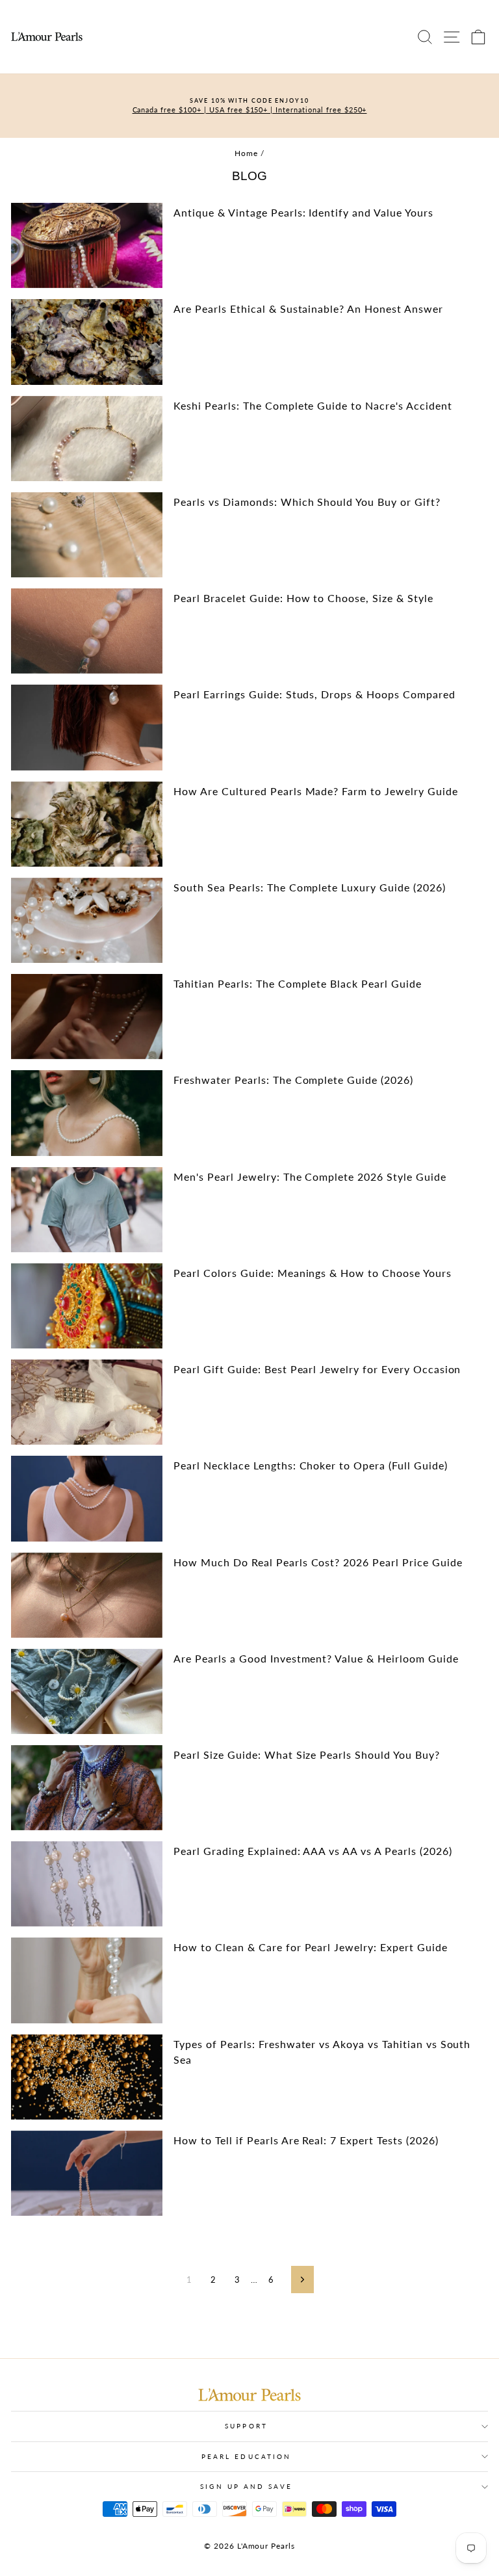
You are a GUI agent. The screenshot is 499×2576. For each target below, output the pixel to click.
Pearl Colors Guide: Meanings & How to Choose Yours (312, 1273)
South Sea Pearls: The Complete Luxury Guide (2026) (309, 887)
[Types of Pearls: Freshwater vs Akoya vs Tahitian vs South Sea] (87, 2077)
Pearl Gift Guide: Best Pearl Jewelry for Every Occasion (317, 1369)
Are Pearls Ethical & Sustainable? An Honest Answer (308, 309)
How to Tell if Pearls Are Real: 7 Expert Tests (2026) (306, 2140)
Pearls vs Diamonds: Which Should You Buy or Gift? (307, 502)
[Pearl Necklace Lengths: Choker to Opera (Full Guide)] (87, 1498)
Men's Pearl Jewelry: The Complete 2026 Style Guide (310, 1176)
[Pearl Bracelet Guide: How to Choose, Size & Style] (87, 631)
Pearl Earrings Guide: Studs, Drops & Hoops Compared (314, 694)
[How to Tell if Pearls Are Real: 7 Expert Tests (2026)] (87, 2173)
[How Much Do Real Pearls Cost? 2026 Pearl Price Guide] (87, 1595)
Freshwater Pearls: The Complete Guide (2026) (293, 1080)
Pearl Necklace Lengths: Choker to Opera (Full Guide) (310, 1465)
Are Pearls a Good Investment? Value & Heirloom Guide (316, 1658)
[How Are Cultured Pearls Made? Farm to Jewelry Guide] (87, 824)
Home (246, 153)
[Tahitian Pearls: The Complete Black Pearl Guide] (87, 1017)
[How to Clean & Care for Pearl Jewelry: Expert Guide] (87, 1980)
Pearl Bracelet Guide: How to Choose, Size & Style (303, 598)
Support (246, 2426)
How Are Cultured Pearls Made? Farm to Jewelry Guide (315, 791)
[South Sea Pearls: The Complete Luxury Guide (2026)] (87, 920)
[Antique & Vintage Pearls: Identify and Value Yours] (87, 245)
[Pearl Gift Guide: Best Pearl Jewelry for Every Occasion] (87, 1402)
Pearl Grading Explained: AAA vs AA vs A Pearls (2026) (313, 1851)
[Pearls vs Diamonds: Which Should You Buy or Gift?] (87, 535)
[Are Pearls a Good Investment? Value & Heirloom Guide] (87, 1691)
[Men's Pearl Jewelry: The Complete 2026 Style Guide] (87, 1210)
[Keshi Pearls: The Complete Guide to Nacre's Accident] (87, 439)
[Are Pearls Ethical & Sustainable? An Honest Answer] (87, 342)
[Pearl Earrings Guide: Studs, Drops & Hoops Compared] (87, 727)
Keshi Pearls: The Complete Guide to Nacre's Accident (313, 405)
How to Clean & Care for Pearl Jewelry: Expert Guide (310, 1947)
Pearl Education (246, 2456)
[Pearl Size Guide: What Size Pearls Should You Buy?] (87, 1788)
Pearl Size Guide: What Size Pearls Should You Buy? (306, 1755)
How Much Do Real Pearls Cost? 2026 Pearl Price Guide (318, 1562)
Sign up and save (246, 2486)
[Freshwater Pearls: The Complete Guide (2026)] (87, 1113)
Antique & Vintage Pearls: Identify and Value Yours (303, 212)
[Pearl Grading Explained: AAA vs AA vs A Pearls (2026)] (87, 1884)
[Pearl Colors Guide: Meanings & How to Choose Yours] (87, 1306)
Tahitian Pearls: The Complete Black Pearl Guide (297, 983)
